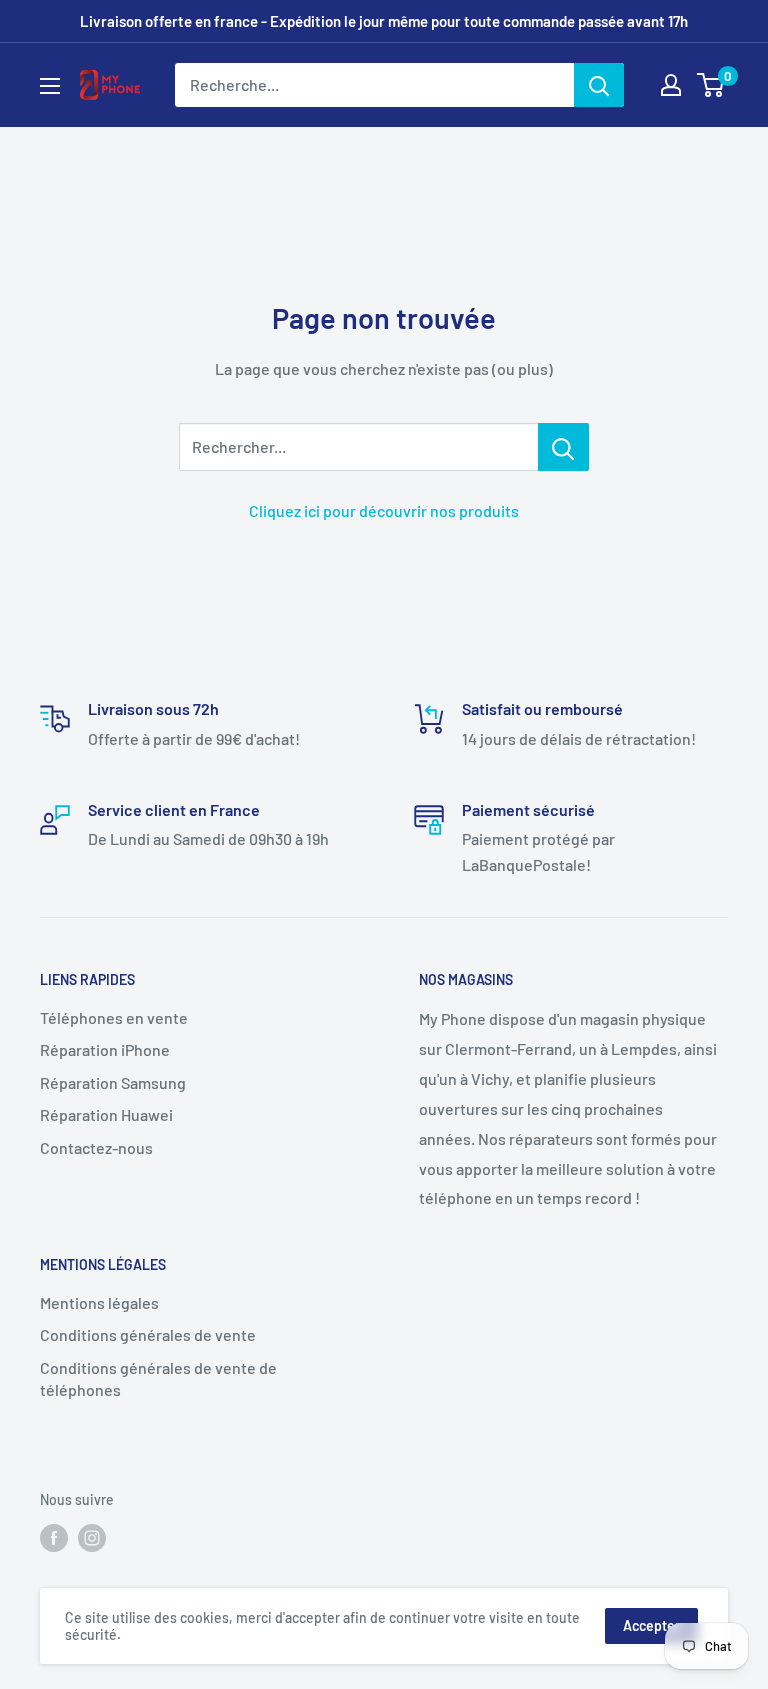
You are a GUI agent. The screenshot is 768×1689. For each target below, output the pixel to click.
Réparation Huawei (106, 1114)
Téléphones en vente (114, 1017)
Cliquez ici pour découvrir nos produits (384, 510)
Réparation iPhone (105, 1049)
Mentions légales (99, 1302)
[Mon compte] (671, 85)
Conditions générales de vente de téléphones (158, 1378)
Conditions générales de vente (148, 1334)
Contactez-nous (96, 1147)
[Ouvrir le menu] (50, 86)
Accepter (651, 1625)
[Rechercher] (599, 85)
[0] (711, 85)
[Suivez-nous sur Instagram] (92, 1538)
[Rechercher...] (563, 447)
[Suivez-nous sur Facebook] (54, 1538)
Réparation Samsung (113, 1082)
